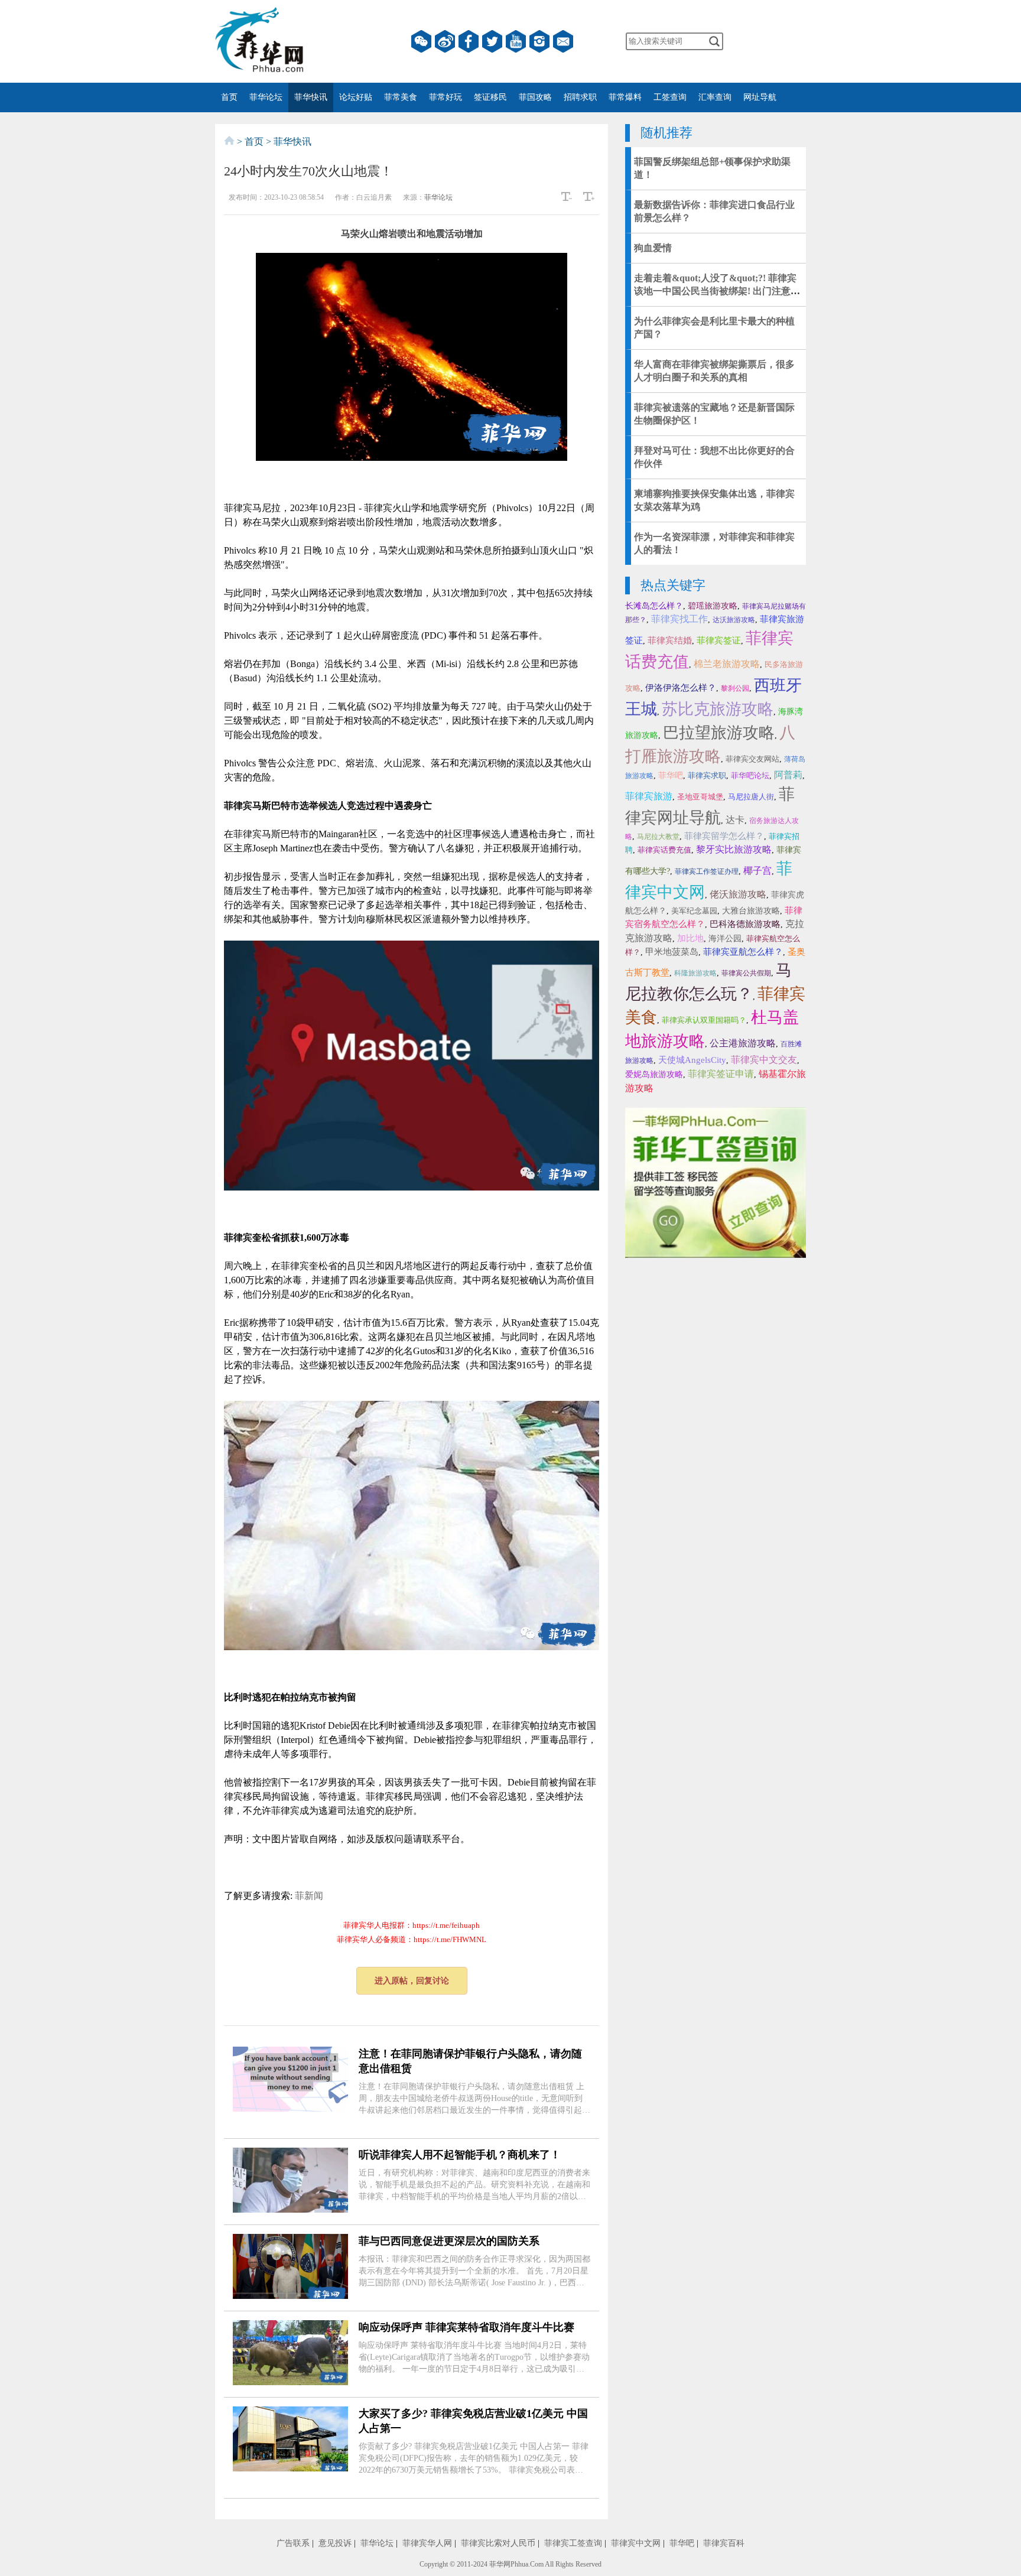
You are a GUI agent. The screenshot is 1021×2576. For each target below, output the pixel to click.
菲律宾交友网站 (752, 759)
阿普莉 (788, 775)
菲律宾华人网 (427, 2543)
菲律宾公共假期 (746, 973)
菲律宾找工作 (679, 619)
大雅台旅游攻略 (751, 911)
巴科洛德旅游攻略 (745, 924)
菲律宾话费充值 (664, 850)
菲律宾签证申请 (721, 1074)
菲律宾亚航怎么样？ (743, 952)
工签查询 (670, 97)
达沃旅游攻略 (734, 620)
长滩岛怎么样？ (654, 606)
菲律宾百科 (724, 2543)
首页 (229, 97)
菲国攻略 (535, 97)
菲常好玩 (446, 97)
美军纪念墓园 (694, 911)
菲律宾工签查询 (573, 2543)
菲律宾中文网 (636, 2543)
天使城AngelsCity (692, 1060)
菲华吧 (671, 775)
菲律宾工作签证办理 (707, 871)
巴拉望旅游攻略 (719, 733)
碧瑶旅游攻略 (713, 606)
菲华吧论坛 (750, 775)
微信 (421, 41)
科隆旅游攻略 (695, 973)
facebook (469, 41)
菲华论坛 (266, 97)
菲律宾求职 (707, 775)
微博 (445, 41)
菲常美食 (401, 97)
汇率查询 (715, 97)
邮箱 (563, 41)
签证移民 (490, 97)
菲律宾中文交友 (764, 1060)
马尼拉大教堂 (658, 837)
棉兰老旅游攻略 (727, 664)
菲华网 (500, 2564)
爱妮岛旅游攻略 (654, 1074)
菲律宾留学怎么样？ (724, 836)
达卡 (735, 820)
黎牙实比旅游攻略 (734, 849)
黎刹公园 (735, 688)
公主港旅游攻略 (743, 1043)
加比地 (690, 938)
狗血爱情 (653, 248)
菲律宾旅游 (649, 796)
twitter (492, 41)
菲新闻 (309, 1896)
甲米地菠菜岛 (672, 952)
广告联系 (293, 2543)
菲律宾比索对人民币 (498, 2543)
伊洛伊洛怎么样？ (681, 688)
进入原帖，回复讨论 (412, 1981)
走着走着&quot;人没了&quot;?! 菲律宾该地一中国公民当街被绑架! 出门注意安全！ (717, 291)
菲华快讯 (311, 97)
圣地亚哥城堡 (700, 797)
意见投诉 (335, 2543)
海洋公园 (725, 939)
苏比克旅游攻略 (718, 709)
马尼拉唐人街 (751, 797)
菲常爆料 (625, 97)
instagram (539, 41)
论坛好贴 (356, 97)
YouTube (516, 41)
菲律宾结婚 (670, 640)
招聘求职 (580, 97)
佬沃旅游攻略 (738, 894)
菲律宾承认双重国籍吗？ (704, 1020)
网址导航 (760, 97)
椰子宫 (757, 871)
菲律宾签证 (719, 640)
